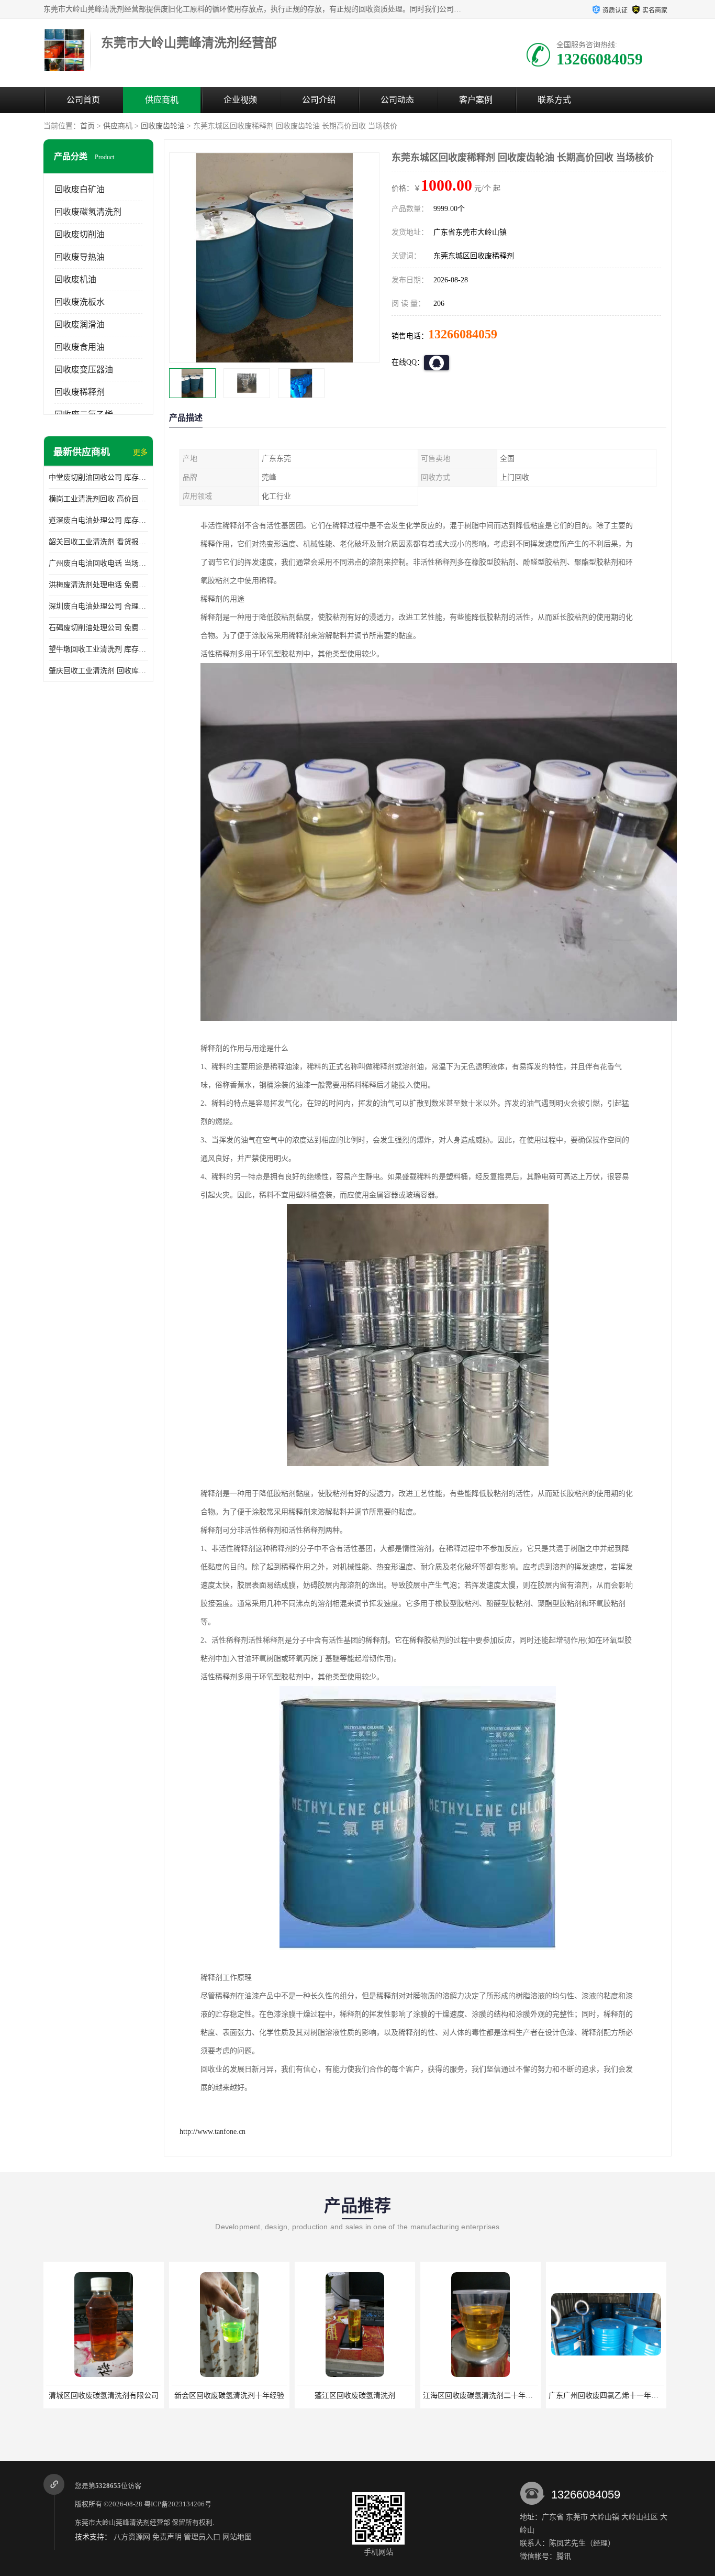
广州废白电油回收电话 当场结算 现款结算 (98, 563)
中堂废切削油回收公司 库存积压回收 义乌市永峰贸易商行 (98, 477)
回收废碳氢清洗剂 (88, 212)
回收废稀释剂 (80, 392)
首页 (87, 126)
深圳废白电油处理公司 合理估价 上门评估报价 (98, 606)
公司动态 (397, 100)
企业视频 (240, 100)
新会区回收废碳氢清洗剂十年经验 (104, 2396)
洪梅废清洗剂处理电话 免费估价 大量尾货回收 (98, 585)
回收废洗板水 (80, 302)
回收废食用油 (80, 347)
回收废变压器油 (84, 370)
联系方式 (554, 100)
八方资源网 (132, 2537)
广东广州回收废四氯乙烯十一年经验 (482, 2396)
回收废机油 (75, 279)
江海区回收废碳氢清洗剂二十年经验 (356, 2396)
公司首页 (83, 100)
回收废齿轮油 (163, 126)
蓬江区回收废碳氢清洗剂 (229, 2396)
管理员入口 (202, 2537)
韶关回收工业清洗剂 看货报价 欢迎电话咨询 (98, 542)
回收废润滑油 (80, 324)
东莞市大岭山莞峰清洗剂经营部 (122, 2522)
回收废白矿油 (80, 189)
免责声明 (167, 2537)
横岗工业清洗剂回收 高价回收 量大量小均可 (98, 499)
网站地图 (237, 2537)
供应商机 (162, 100)
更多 (140, 452)
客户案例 (476, 100)
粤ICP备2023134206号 (178, 2504)
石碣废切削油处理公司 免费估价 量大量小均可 (98, 628)
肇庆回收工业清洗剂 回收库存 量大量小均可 (98, 671)
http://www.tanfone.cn (213, 2132)
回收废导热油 (80, 257)
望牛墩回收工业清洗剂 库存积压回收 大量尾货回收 (98, 649)
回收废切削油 (80, 234)
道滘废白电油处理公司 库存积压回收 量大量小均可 (98, 520)
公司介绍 (319, 100)
